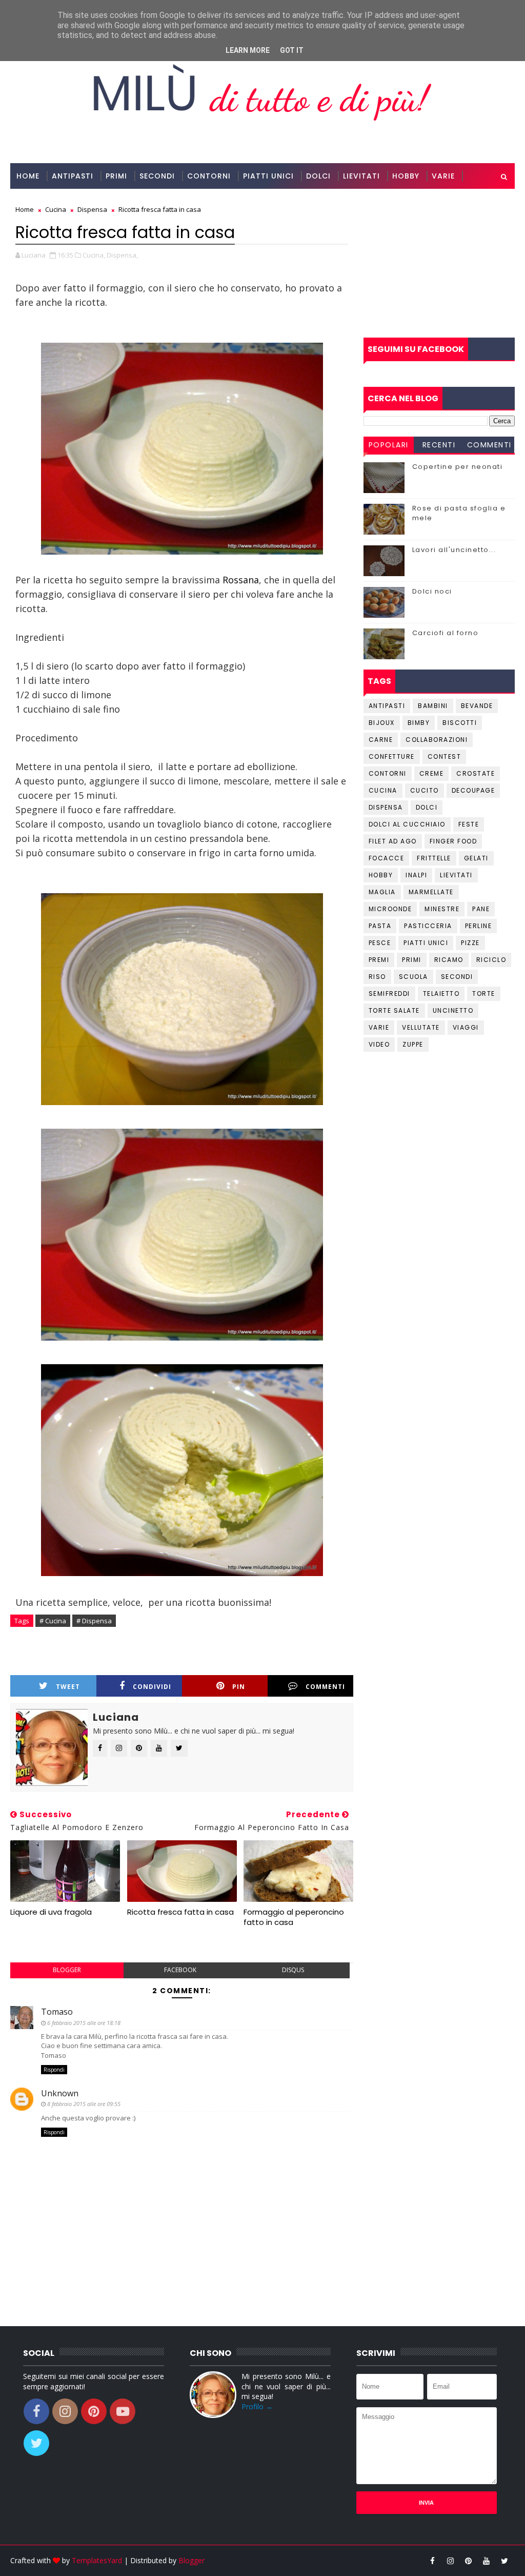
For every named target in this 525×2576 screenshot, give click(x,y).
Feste (469, 824)
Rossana (241, 580)
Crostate (476, 773)
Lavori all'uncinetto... (454, 550)
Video (379, 1044)
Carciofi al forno (446, 633)
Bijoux (382, 723)
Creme (432, 773)
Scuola (413, 977)
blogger (67, 1970)
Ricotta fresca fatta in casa (180, 1912)
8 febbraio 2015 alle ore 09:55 (84, 2104)
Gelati (476, 858)
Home (28, 176)
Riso (377, 977)
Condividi (152, 1687)
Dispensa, (122, 255)
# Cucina (53, 1621)
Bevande (477, 706)
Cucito (425, 790)
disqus (293, 1970)
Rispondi (54, 2070)
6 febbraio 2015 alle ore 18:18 (84, 2023)
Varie (443, 176)
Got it (292, 50)
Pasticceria (428, 926)
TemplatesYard (97, 2560)
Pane (481, 909)
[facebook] (433, 2561)
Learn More (248, 50)
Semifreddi (389, 994)
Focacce (387, 858)
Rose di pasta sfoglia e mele (459, 513)
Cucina (383, 790)
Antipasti (73, 176)
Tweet (68, 1687)
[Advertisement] (439, 263)
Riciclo (491, 960)
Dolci (318, 176)
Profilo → (257, 2406)
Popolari (389, 445)
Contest (445, 756)
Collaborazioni (52, 202)
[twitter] (504, 2561)
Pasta (380, 926)
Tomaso (57, 2012)
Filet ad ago (393, 841)
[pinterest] (469, 2561)
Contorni (209, 176)
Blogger (191, 2560)
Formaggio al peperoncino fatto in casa (294, 1917)
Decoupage (473, 790)
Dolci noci (432, 591)
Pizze (470, 943)
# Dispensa (94, 1621)
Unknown (60, 2093)
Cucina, (94, 255)
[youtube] (487, 2561)
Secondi (157, 176)
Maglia (382, 892)
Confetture (392, 756)
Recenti (439, 445)
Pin (239, 1687)
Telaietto (441, 994)
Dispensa (386, 807)
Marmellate (431, 892)
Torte (484, 994)
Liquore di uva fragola (51, 1912)
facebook (180, 1970)
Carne (381, 740)
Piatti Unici (268, 176)
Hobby (406, 176)
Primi (116, 176)
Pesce (380, 943)
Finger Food (453, 841)
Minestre (442, 909)
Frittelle (434, 858)
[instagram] (451, 2561)
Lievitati (361, 176)
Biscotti (460, 723)
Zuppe (413, 1044)
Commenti (325, 1687)
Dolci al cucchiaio (407, 824)
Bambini (433, 706)
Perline (479, 926)
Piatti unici (426, 943)
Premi (379, 960)
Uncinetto (453, 1010)
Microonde (390, 909)
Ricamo (449, 960)
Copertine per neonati (458, 467)
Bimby (419, 723)
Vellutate (421, 1027)
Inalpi (416, 875)
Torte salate (394, 1010)
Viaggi (466, 1027)
